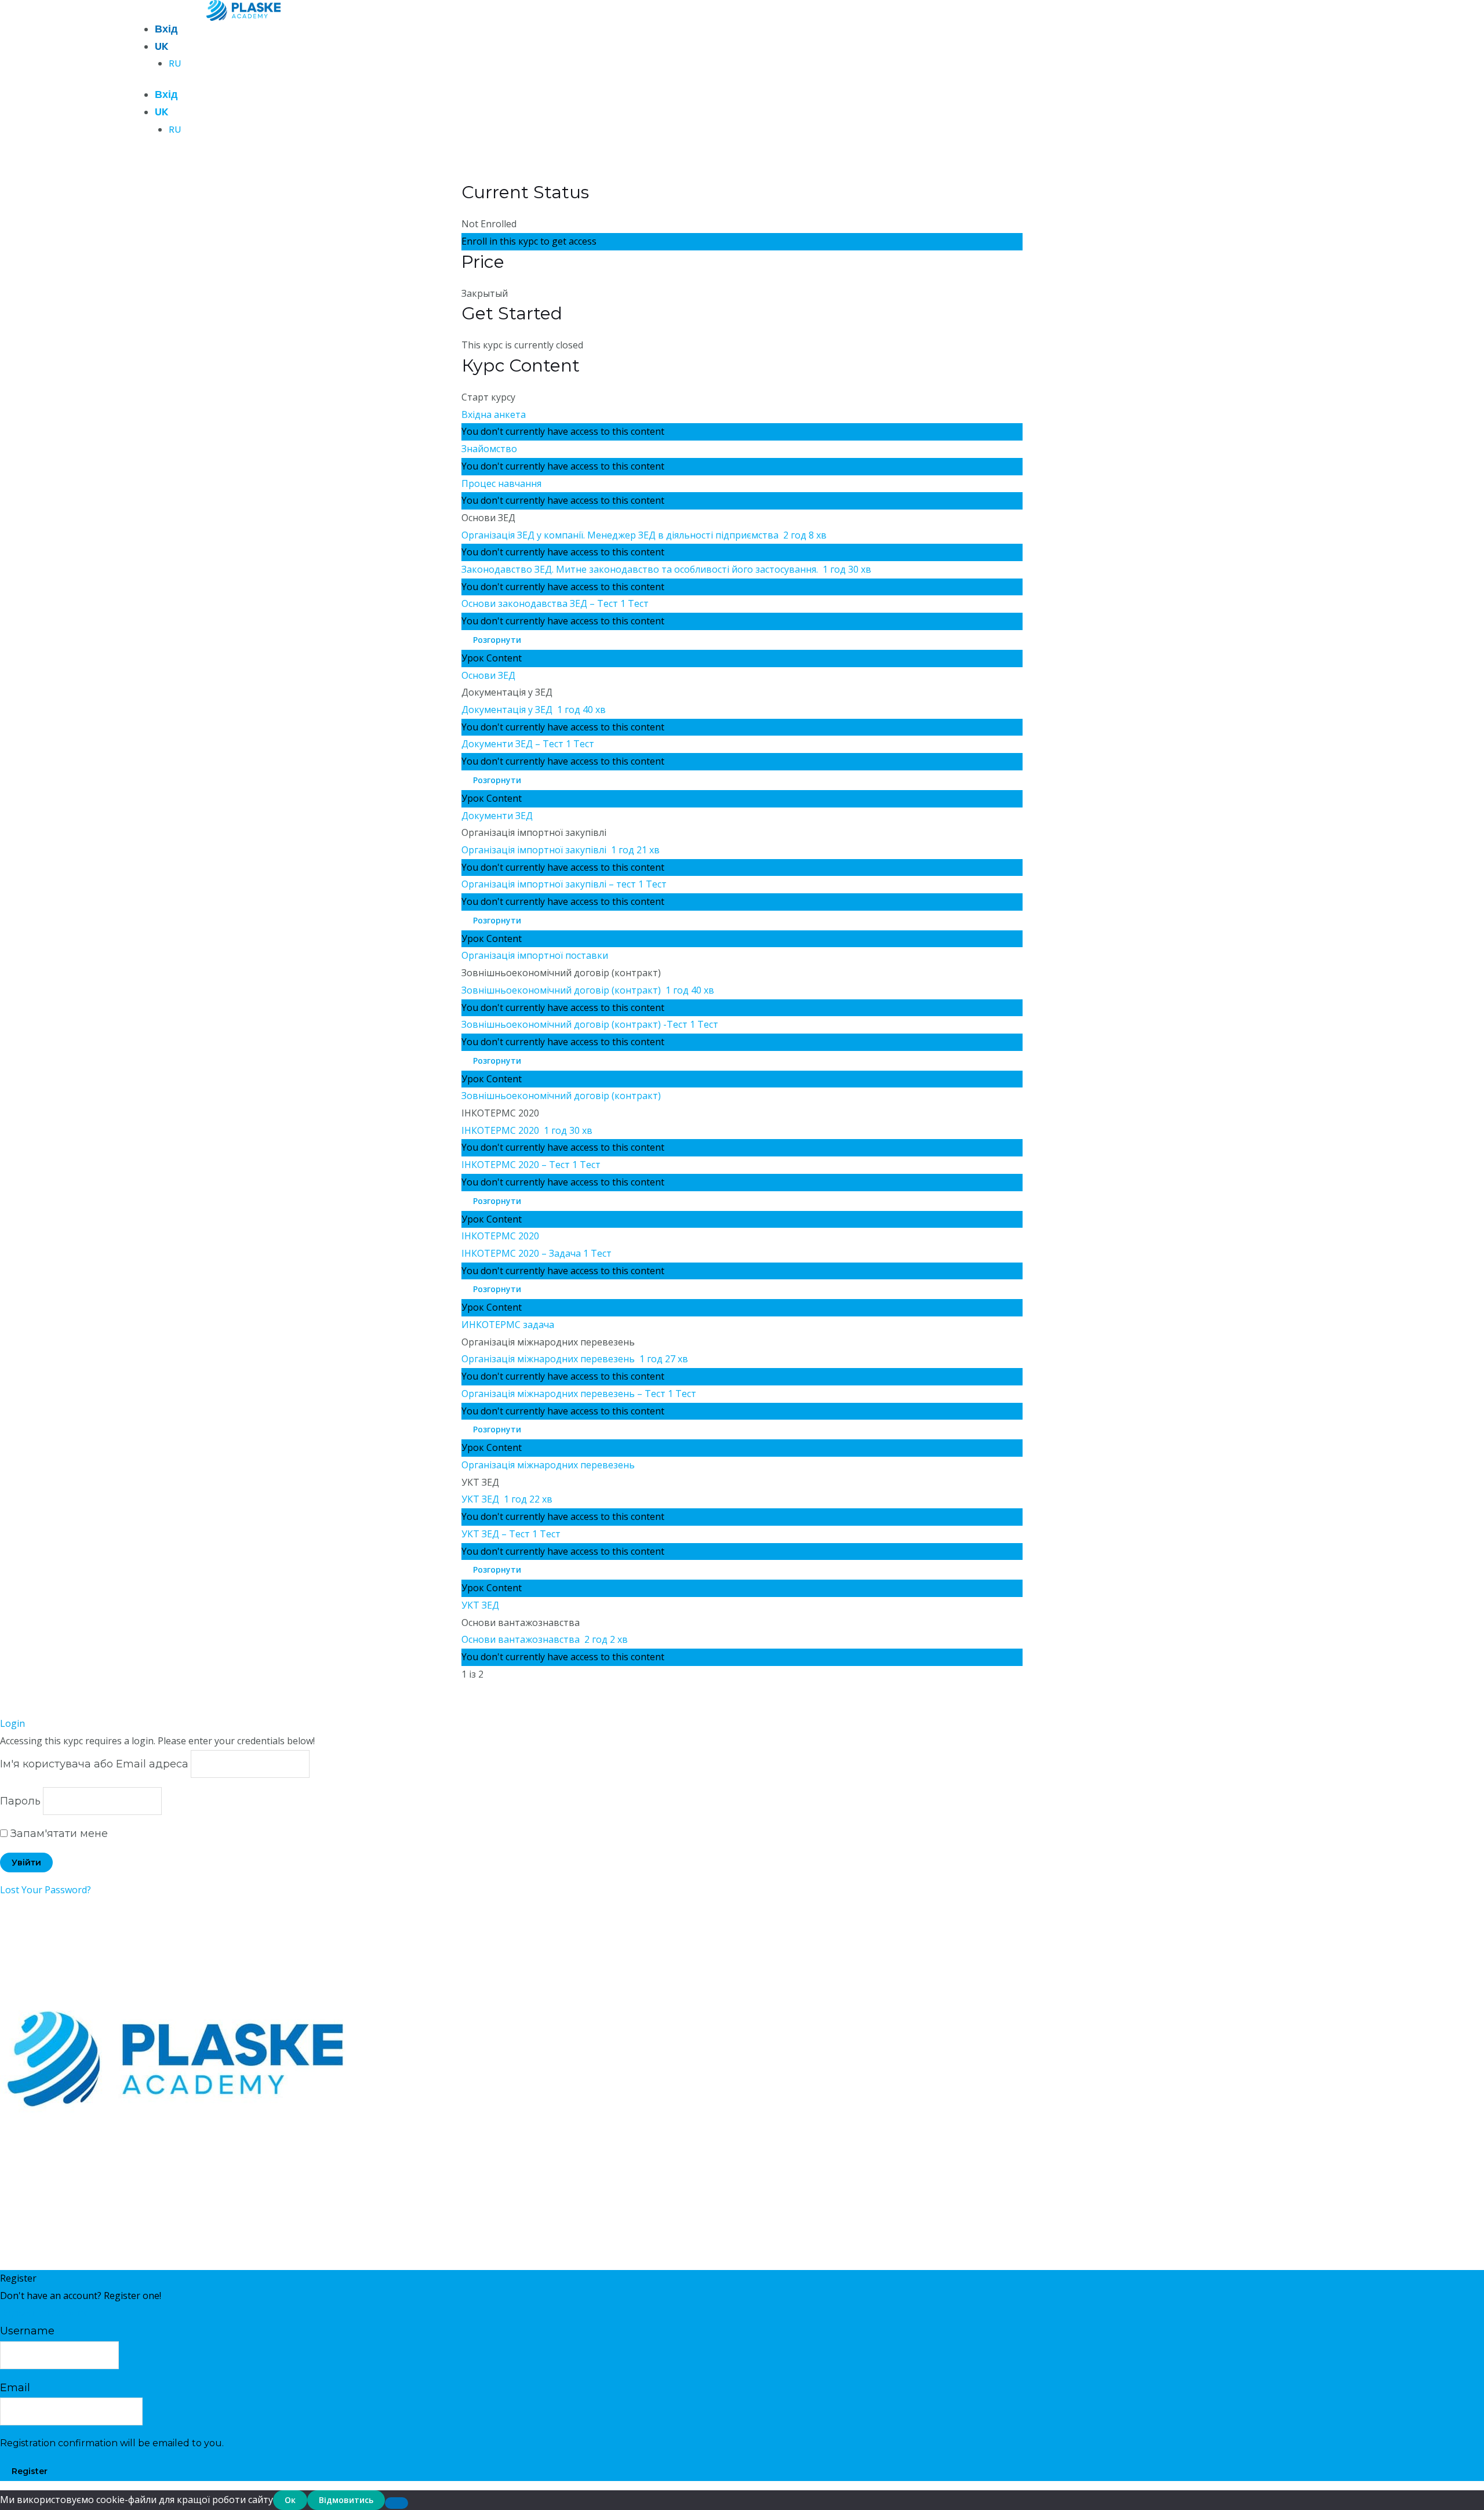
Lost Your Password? (46, 1890)
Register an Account (43, 2312)
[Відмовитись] (397, 2503)
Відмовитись (346, 2500)
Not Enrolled (489, 224)
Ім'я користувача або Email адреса (94, 1764)
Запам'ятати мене (58, 1834)
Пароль (20, 1801)
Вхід (166, 29)
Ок (290, 2500)
